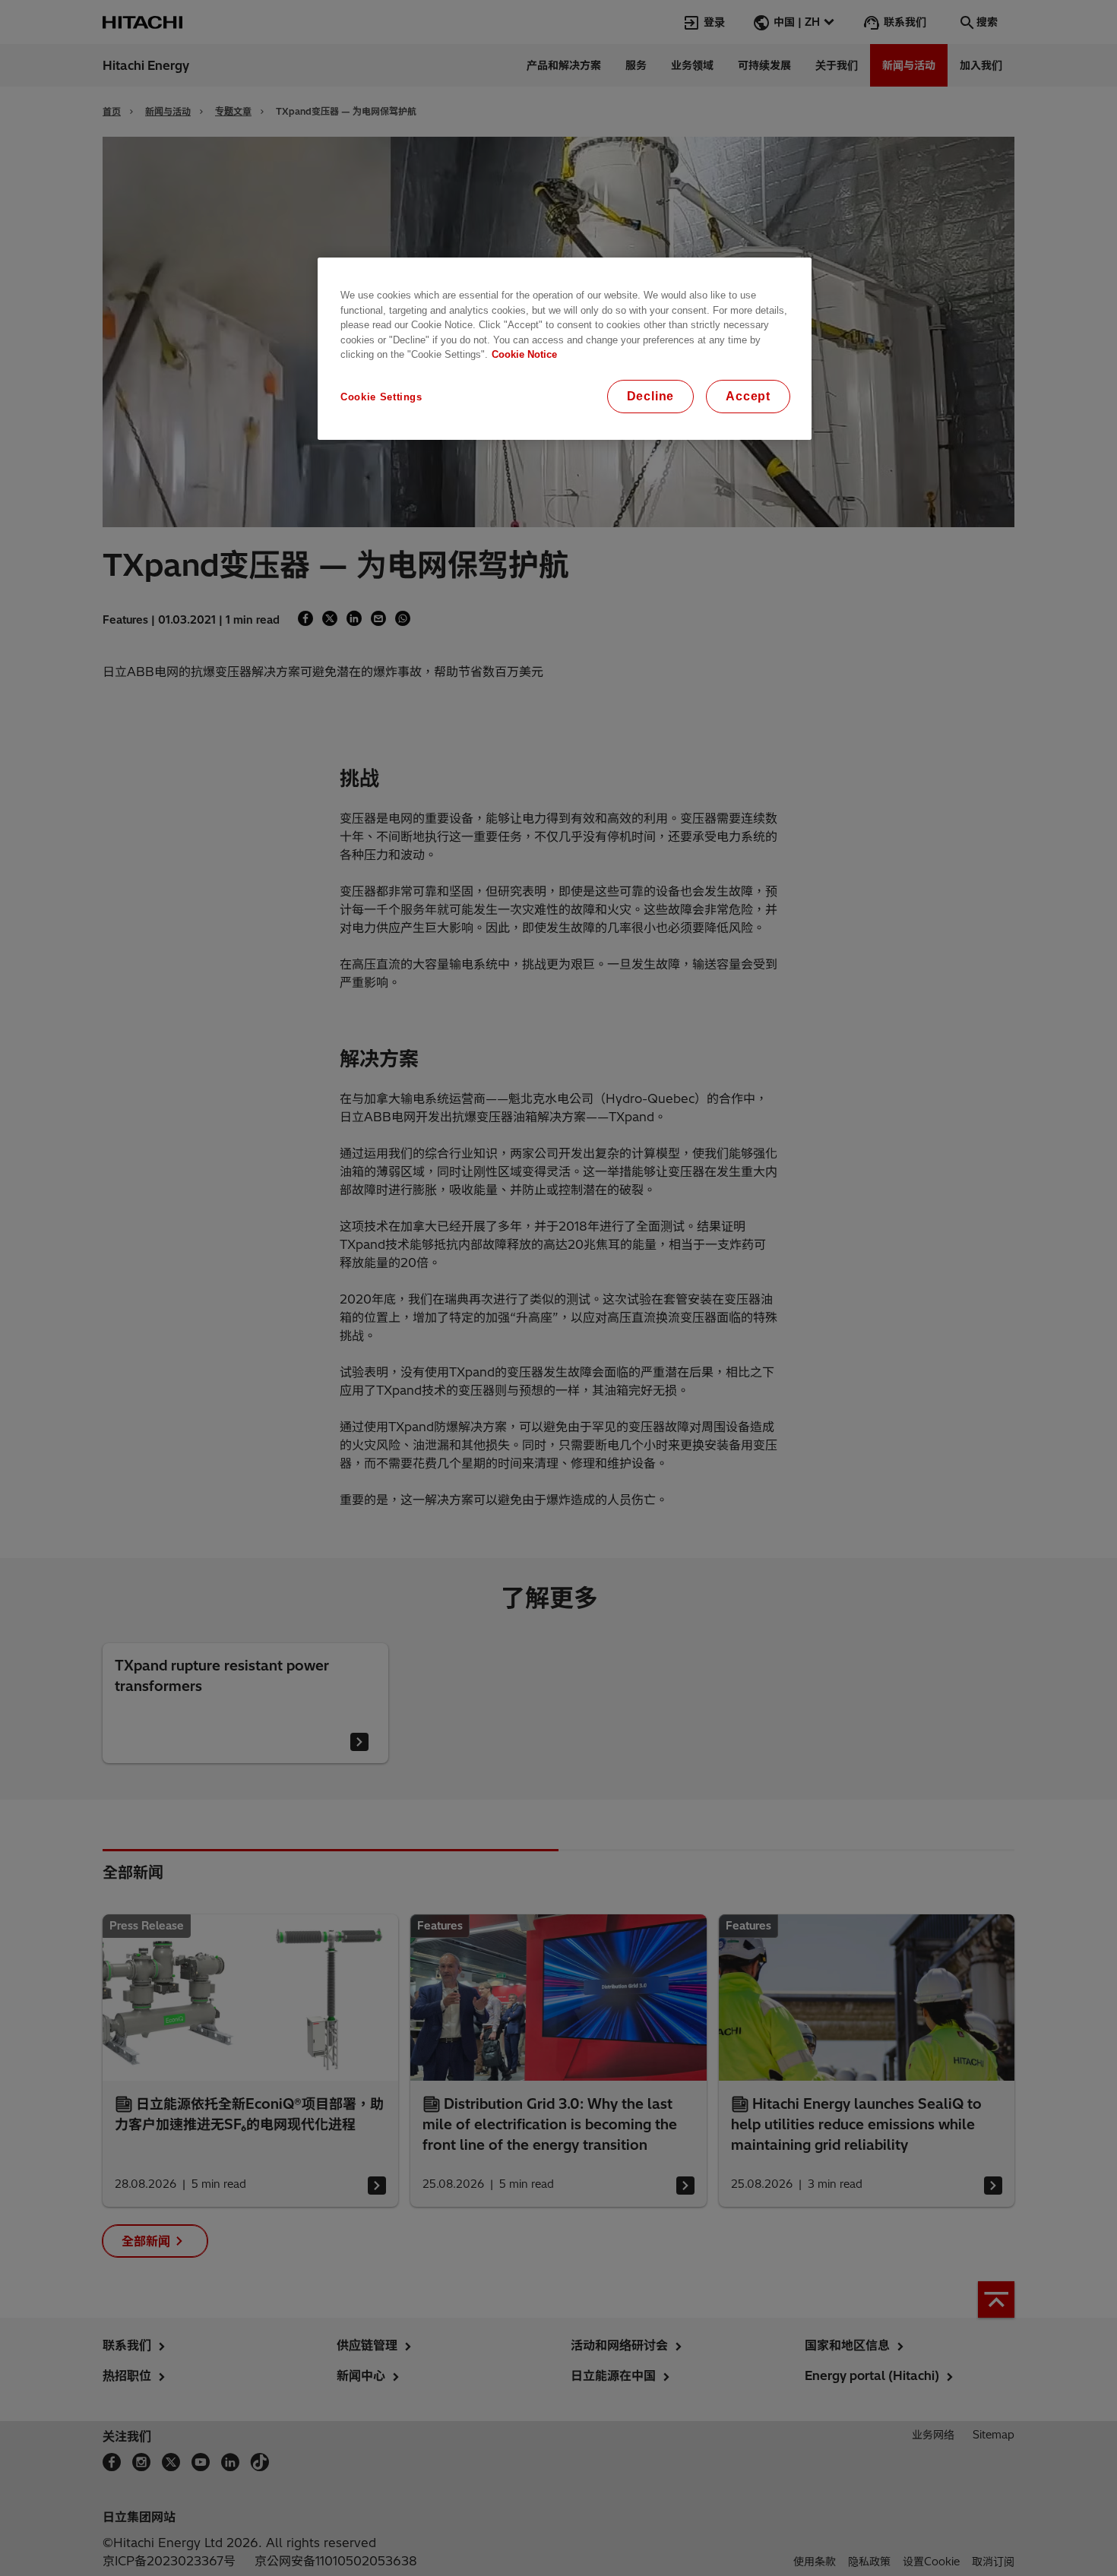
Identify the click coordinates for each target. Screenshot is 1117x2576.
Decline (651, 396)
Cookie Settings (381, 397)
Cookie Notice (524, 354)
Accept (748, 396)
